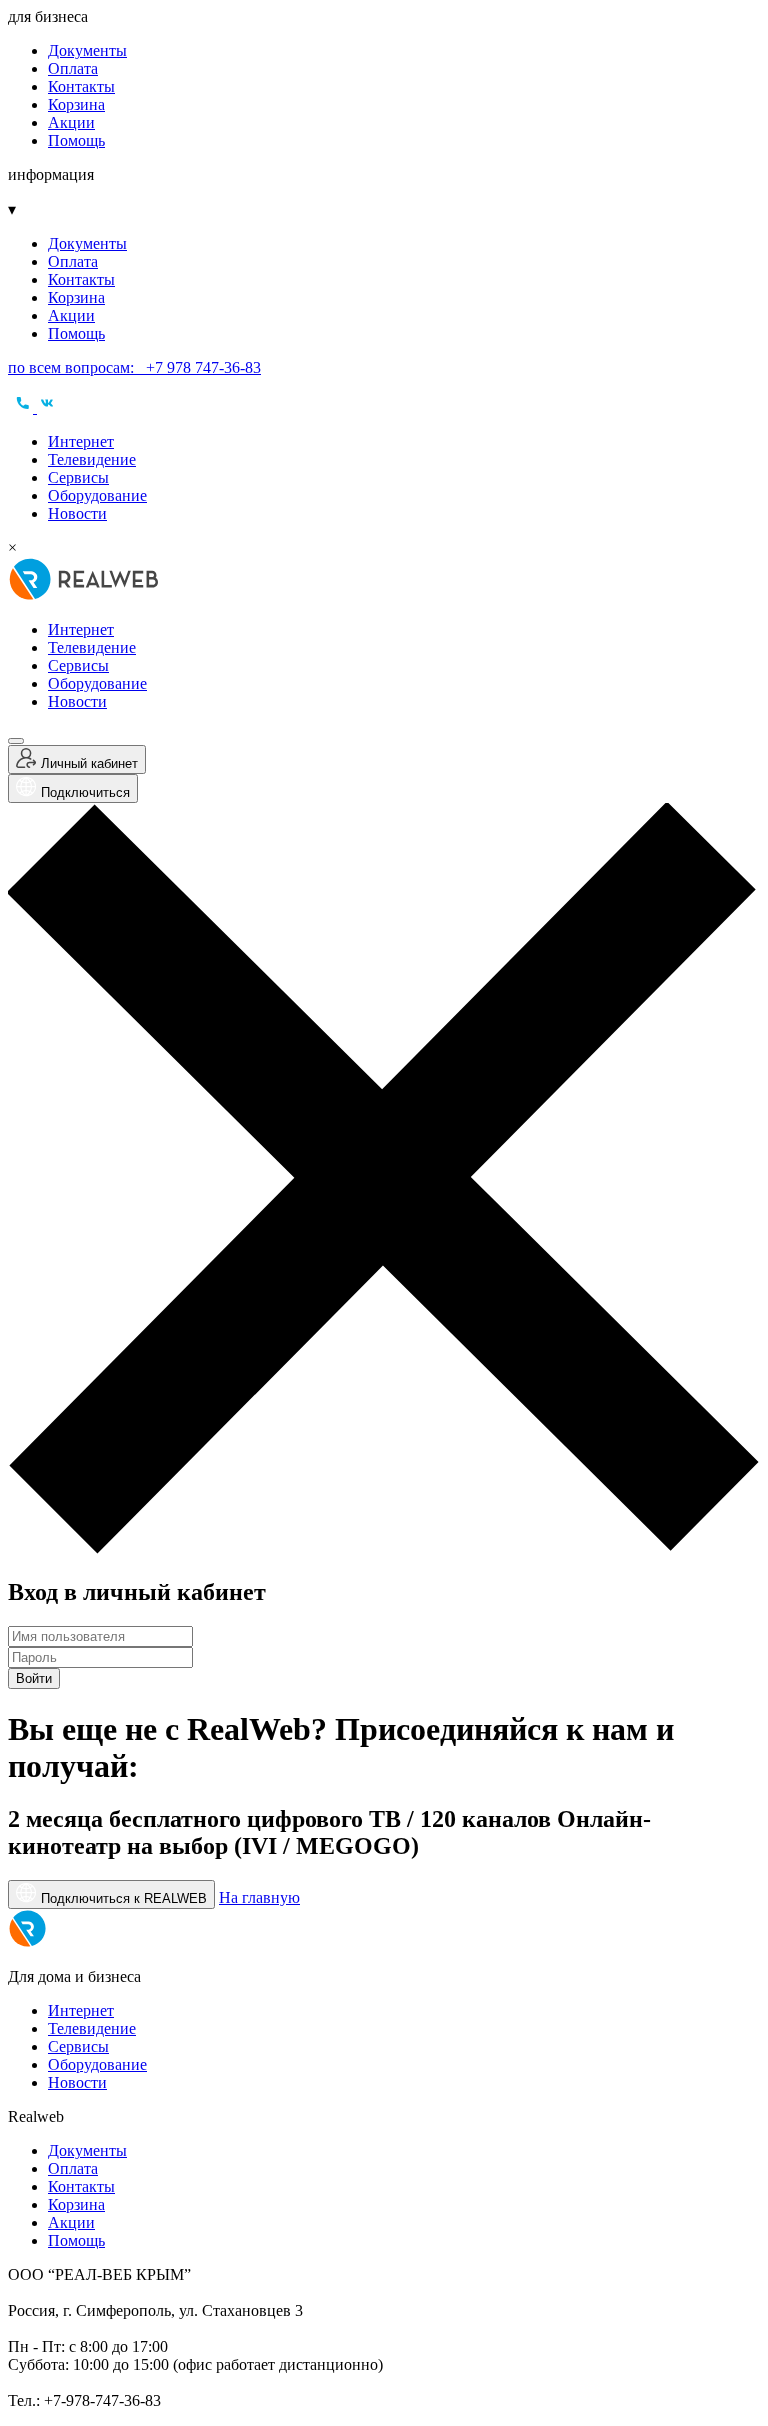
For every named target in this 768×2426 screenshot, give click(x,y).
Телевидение (92, 459)
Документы (87, 50)
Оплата (73, 68)
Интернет (81, 441)
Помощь (76, 140)
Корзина (76, 104)
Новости (77, 513)
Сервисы (78, 477)
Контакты (81, 86)
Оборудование (97, 495)
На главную (259, 1897)
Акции (71, 122)
